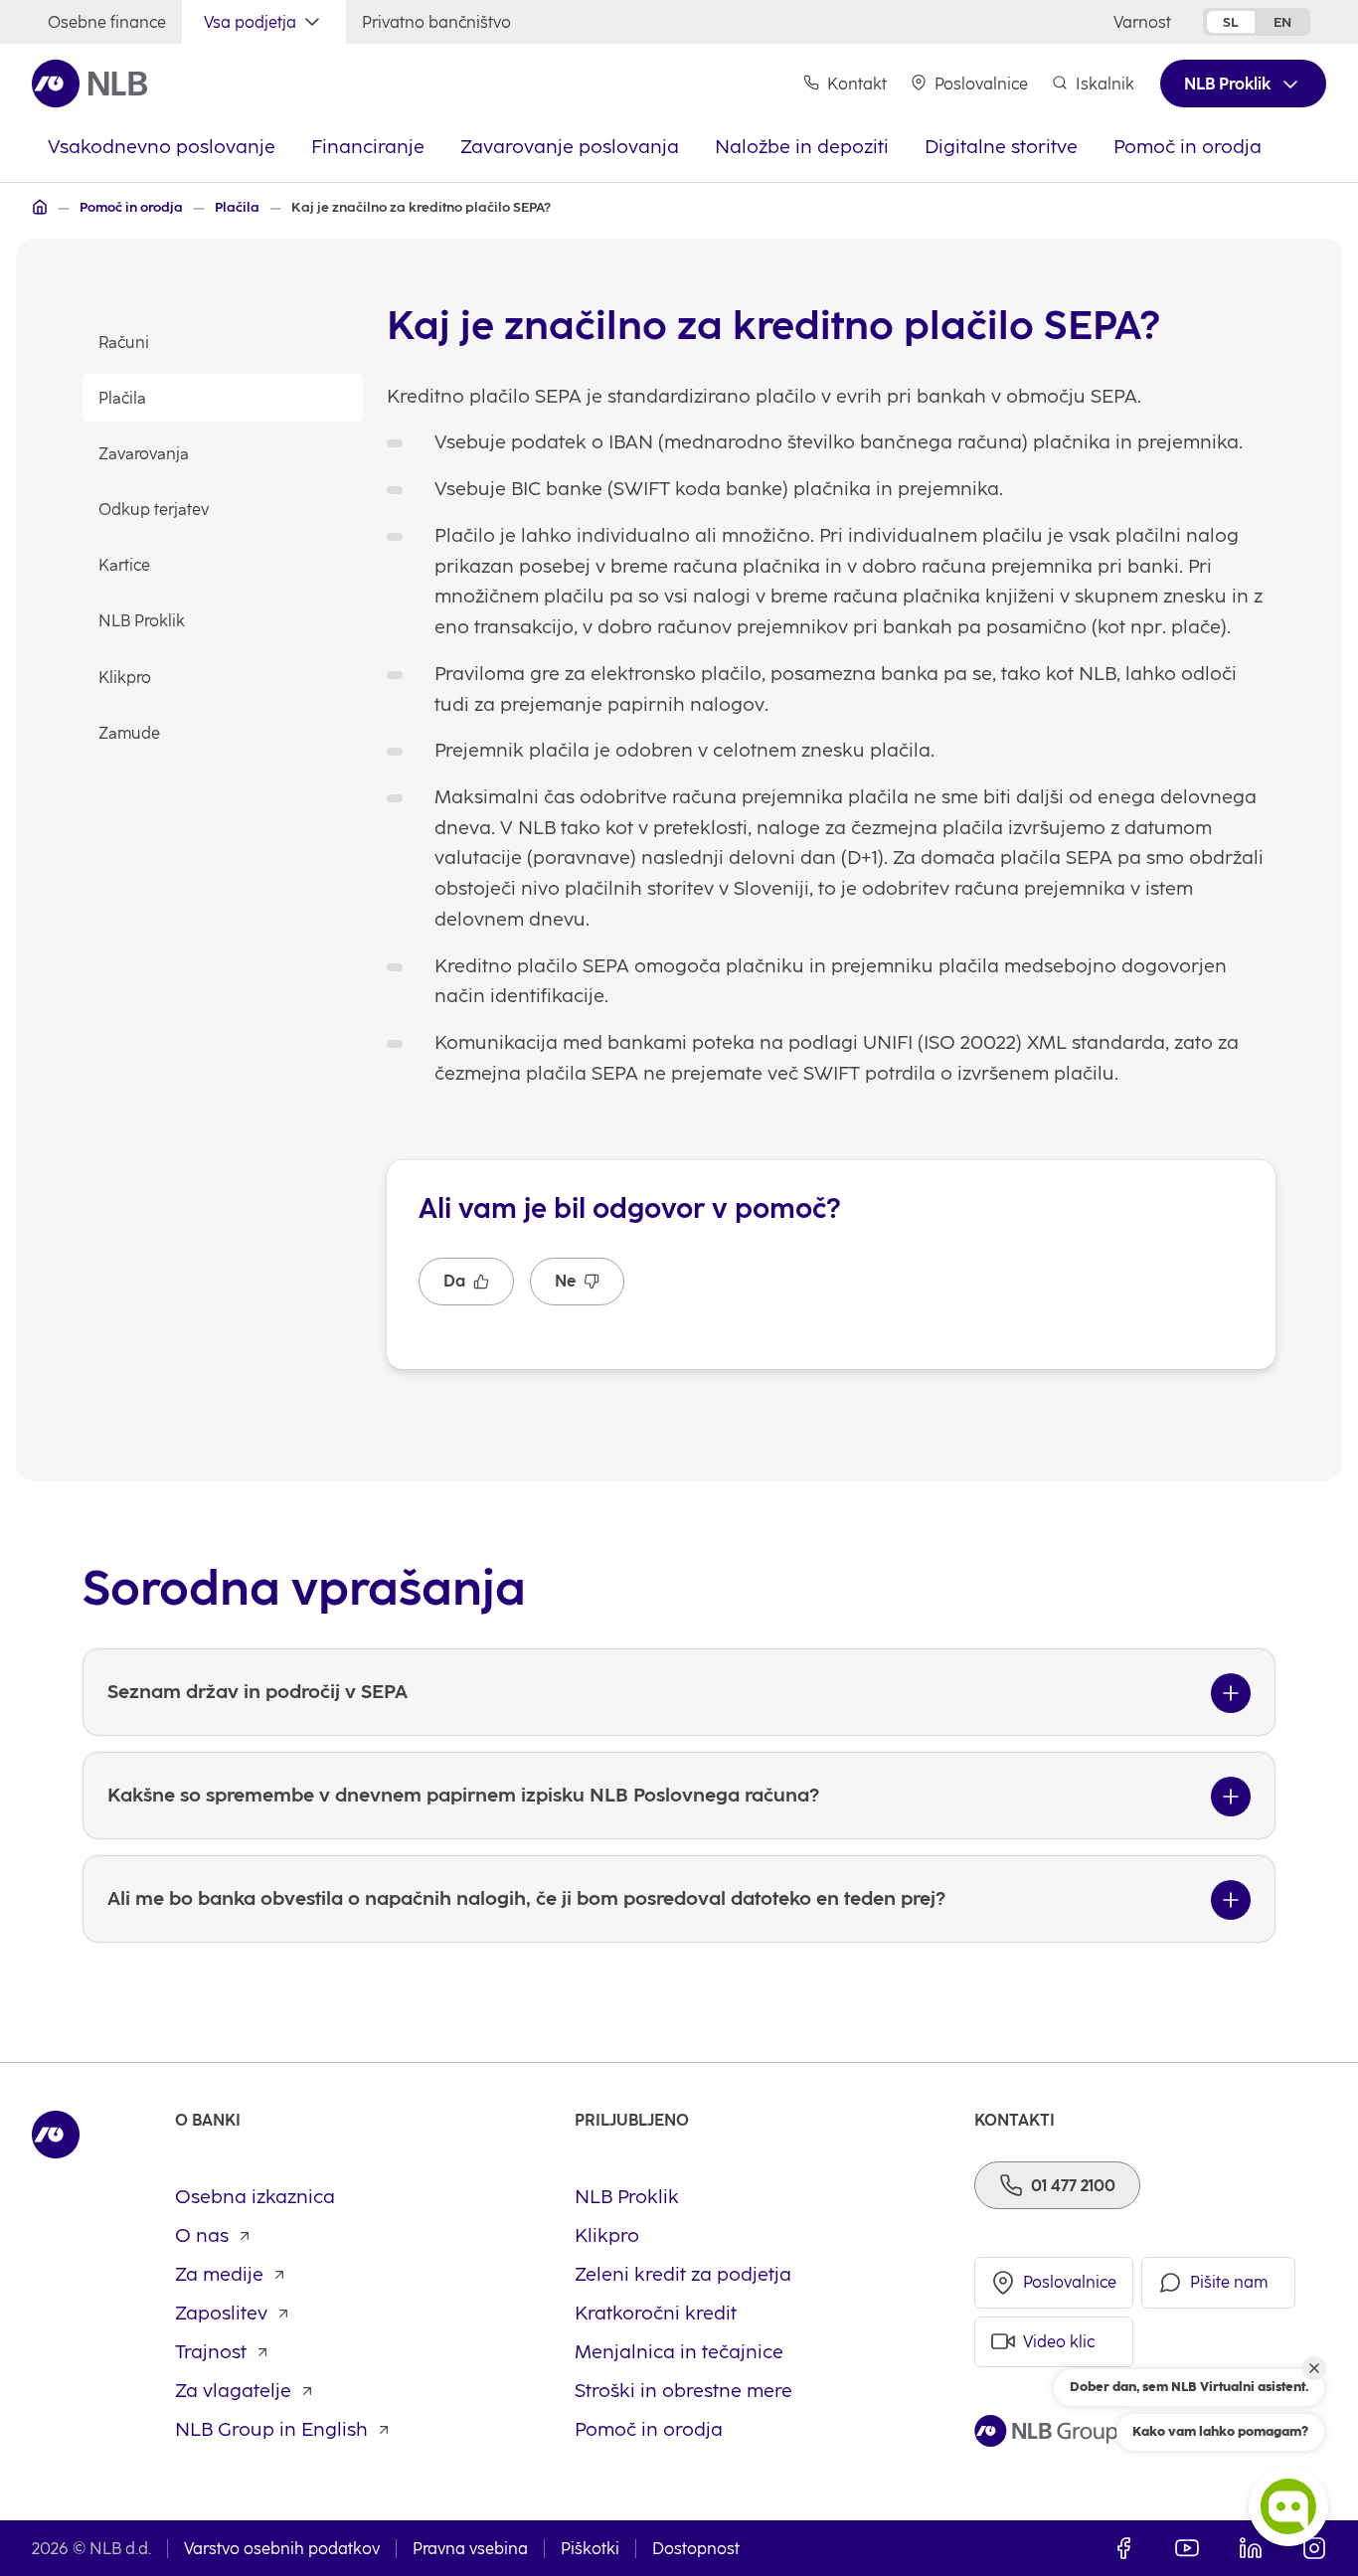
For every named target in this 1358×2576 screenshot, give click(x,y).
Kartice (124, 565)
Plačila (122, 398)
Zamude (129, 733)
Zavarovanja (144, 454)
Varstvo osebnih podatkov (282, 2549)
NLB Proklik (142, 621)
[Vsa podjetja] (40, 207)
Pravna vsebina (470, 2549)
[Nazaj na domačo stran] (90, 84)
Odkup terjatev (154, 510)
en (1282, 22)
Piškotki (590, 2549)
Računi (124, 343)
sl (1231, 22)
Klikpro (125, 678)
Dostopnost (696, 2549)
